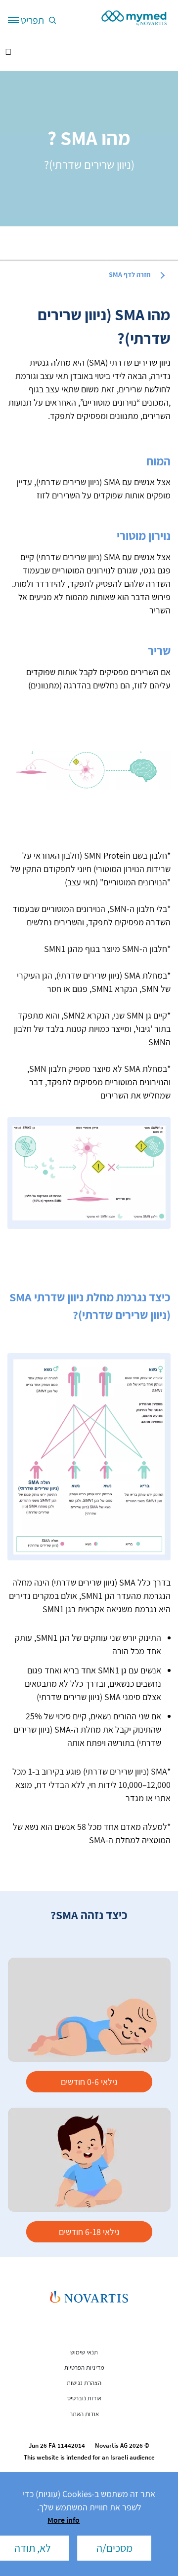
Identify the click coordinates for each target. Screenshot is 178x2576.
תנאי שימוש (84, 2352)
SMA (130, 274)
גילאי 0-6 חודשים (89, 2082)
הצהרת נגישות (84, 2383)
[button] (50, 20)
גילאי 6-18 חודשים (89, 2232)
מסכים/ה (114, 2548)
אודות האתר (84, 2414)
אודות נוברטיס (84, 2398)
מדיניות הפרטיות (84, 2368)
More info (64, 2520)
